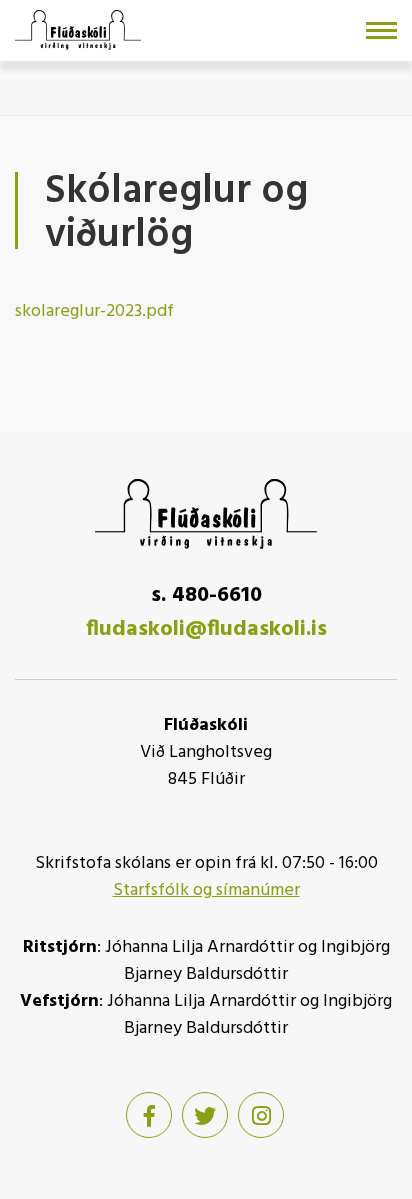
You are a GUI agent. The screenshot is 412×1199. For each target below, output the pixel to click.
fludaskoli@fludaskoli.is (206, 629)
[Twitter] (205, 1115)
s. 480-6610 (206, 595)
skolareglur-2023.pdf (94, 311)
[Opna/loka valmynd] (381, 30)
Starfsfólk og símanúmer (206, 890)
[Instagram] (261, 1115)
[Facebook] (149, 1115)
